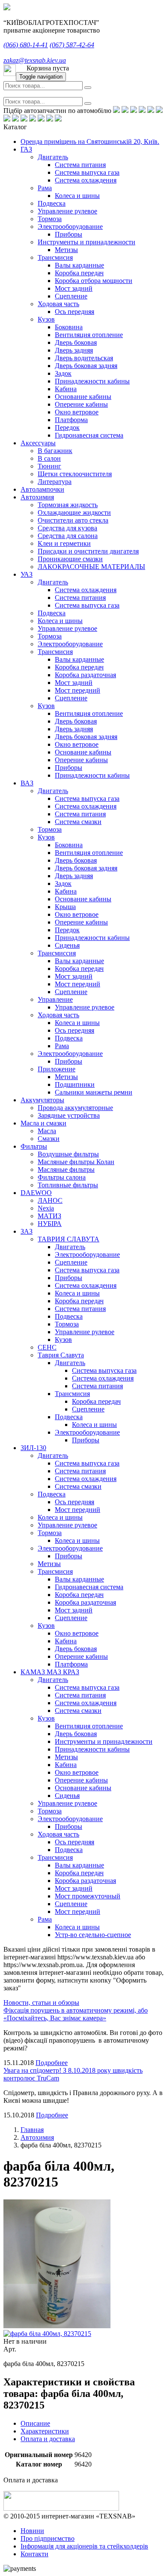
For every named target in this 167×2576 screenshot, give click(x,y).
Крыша (65, 907)
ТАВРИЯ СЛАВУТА (69, 1239)
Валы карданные (79, 265)
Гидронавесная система (89, 435)
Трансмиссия (57, 953)
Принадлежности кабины (92, 381)
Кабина (66, 389)
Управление (55, 999)
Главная (32, 2130)
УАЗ (27, 574)
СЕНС (47, 1347)
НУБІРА (50, 1224)
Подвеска (52, 203)
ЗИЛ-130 (33, 1448)
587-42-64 (72, 45)
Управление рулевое (67, 211)
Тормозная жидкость (68, 505)
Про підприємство (48, 2538)
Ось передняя (75, 312)
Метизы (66, 250)
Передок (67, 427)
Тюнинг (49, 466)
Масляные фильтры (66, 1169)
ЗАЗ (27, 1231)
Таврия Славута (61, 1355)
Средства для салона (68, 536)
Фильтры (34, 1146)
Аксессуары (38, 443)
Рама (45, 188)
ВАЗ (27, 783)
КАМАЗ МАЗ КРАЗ (50, 1672)
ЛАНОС (50, 1200)
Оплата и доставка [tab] (48, 2439)
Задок (63, 373)
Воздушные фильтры (68, 1154)
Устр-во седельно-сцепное (93, 1935)
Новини (32, 2531)
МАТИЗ (49, 1216)
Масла (47, 1131)
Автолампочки (42, 489)
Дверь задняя (74, 350)
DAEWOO (36, 1193)
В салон (49, 458)
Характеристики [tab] (45, 2431)
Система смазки (78, 822)
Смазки (49, 1139)
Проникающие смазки (70, 559)
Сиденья (67, 945)
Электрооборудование (70, 227)
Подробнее (52, 2063)
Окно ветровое (77, 412)
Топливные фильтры (68, 1185)
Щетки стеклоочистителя (75, 474)
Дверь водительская (84, 358)
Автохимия (37, 497)
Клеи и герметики (64, 543)
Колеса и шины (77, 196)
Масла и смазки (43, 1123)
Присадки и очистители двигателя (88, 551)
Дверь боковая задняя (86, 366)
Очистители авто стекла (73, 520)
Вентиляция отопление (89, 335)
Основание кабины (83, 397)
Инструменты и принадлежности (86, 242)
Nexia (46, 1208)
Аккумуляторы (42, 1100)
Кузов (46, 319)
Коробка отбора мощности (94, 281)
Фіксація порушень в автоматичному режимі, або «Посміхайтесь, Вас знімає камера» (76, 2014)
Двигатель (53, 157)
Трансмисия (55, 257)
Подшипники (75, 1084)
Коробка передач (79, 273)
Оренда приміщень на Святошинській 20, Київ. (90, 141)
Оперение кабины (81, 404)
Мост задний (74, 288)
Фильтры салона (62, 1177)
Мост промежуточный (88, 1896)
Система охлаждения (86, 180)
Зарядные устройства (69, 1115)
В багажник (55, 451)
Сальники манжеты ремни (94, 1092)
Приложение (57, 1069)
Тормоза (50, 219)
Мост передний (78, 690)
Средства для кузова (67, 528)
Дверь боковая (76, 342)
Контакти (34, 2554)
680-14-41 (26, 45)
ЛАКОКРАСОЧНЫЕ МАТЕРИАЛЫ (91, 567)
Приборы (69, 234)
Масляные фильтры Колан (76, 1162)
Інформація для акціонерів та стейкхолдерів (84, 2546)
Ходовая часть (58, 304)
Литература (55, 482)
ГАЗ (26, 149)
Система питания (80, 165)
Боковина (69, 327)
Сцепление (71, 296)
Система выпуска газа (87, 172)
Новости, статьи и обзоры (41, 2003)
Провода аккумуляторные (75, 1108)
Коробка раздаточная (85, 675)
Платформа (71, 420)
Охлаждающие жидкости (74, 512)
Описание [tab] (35, 2423)
